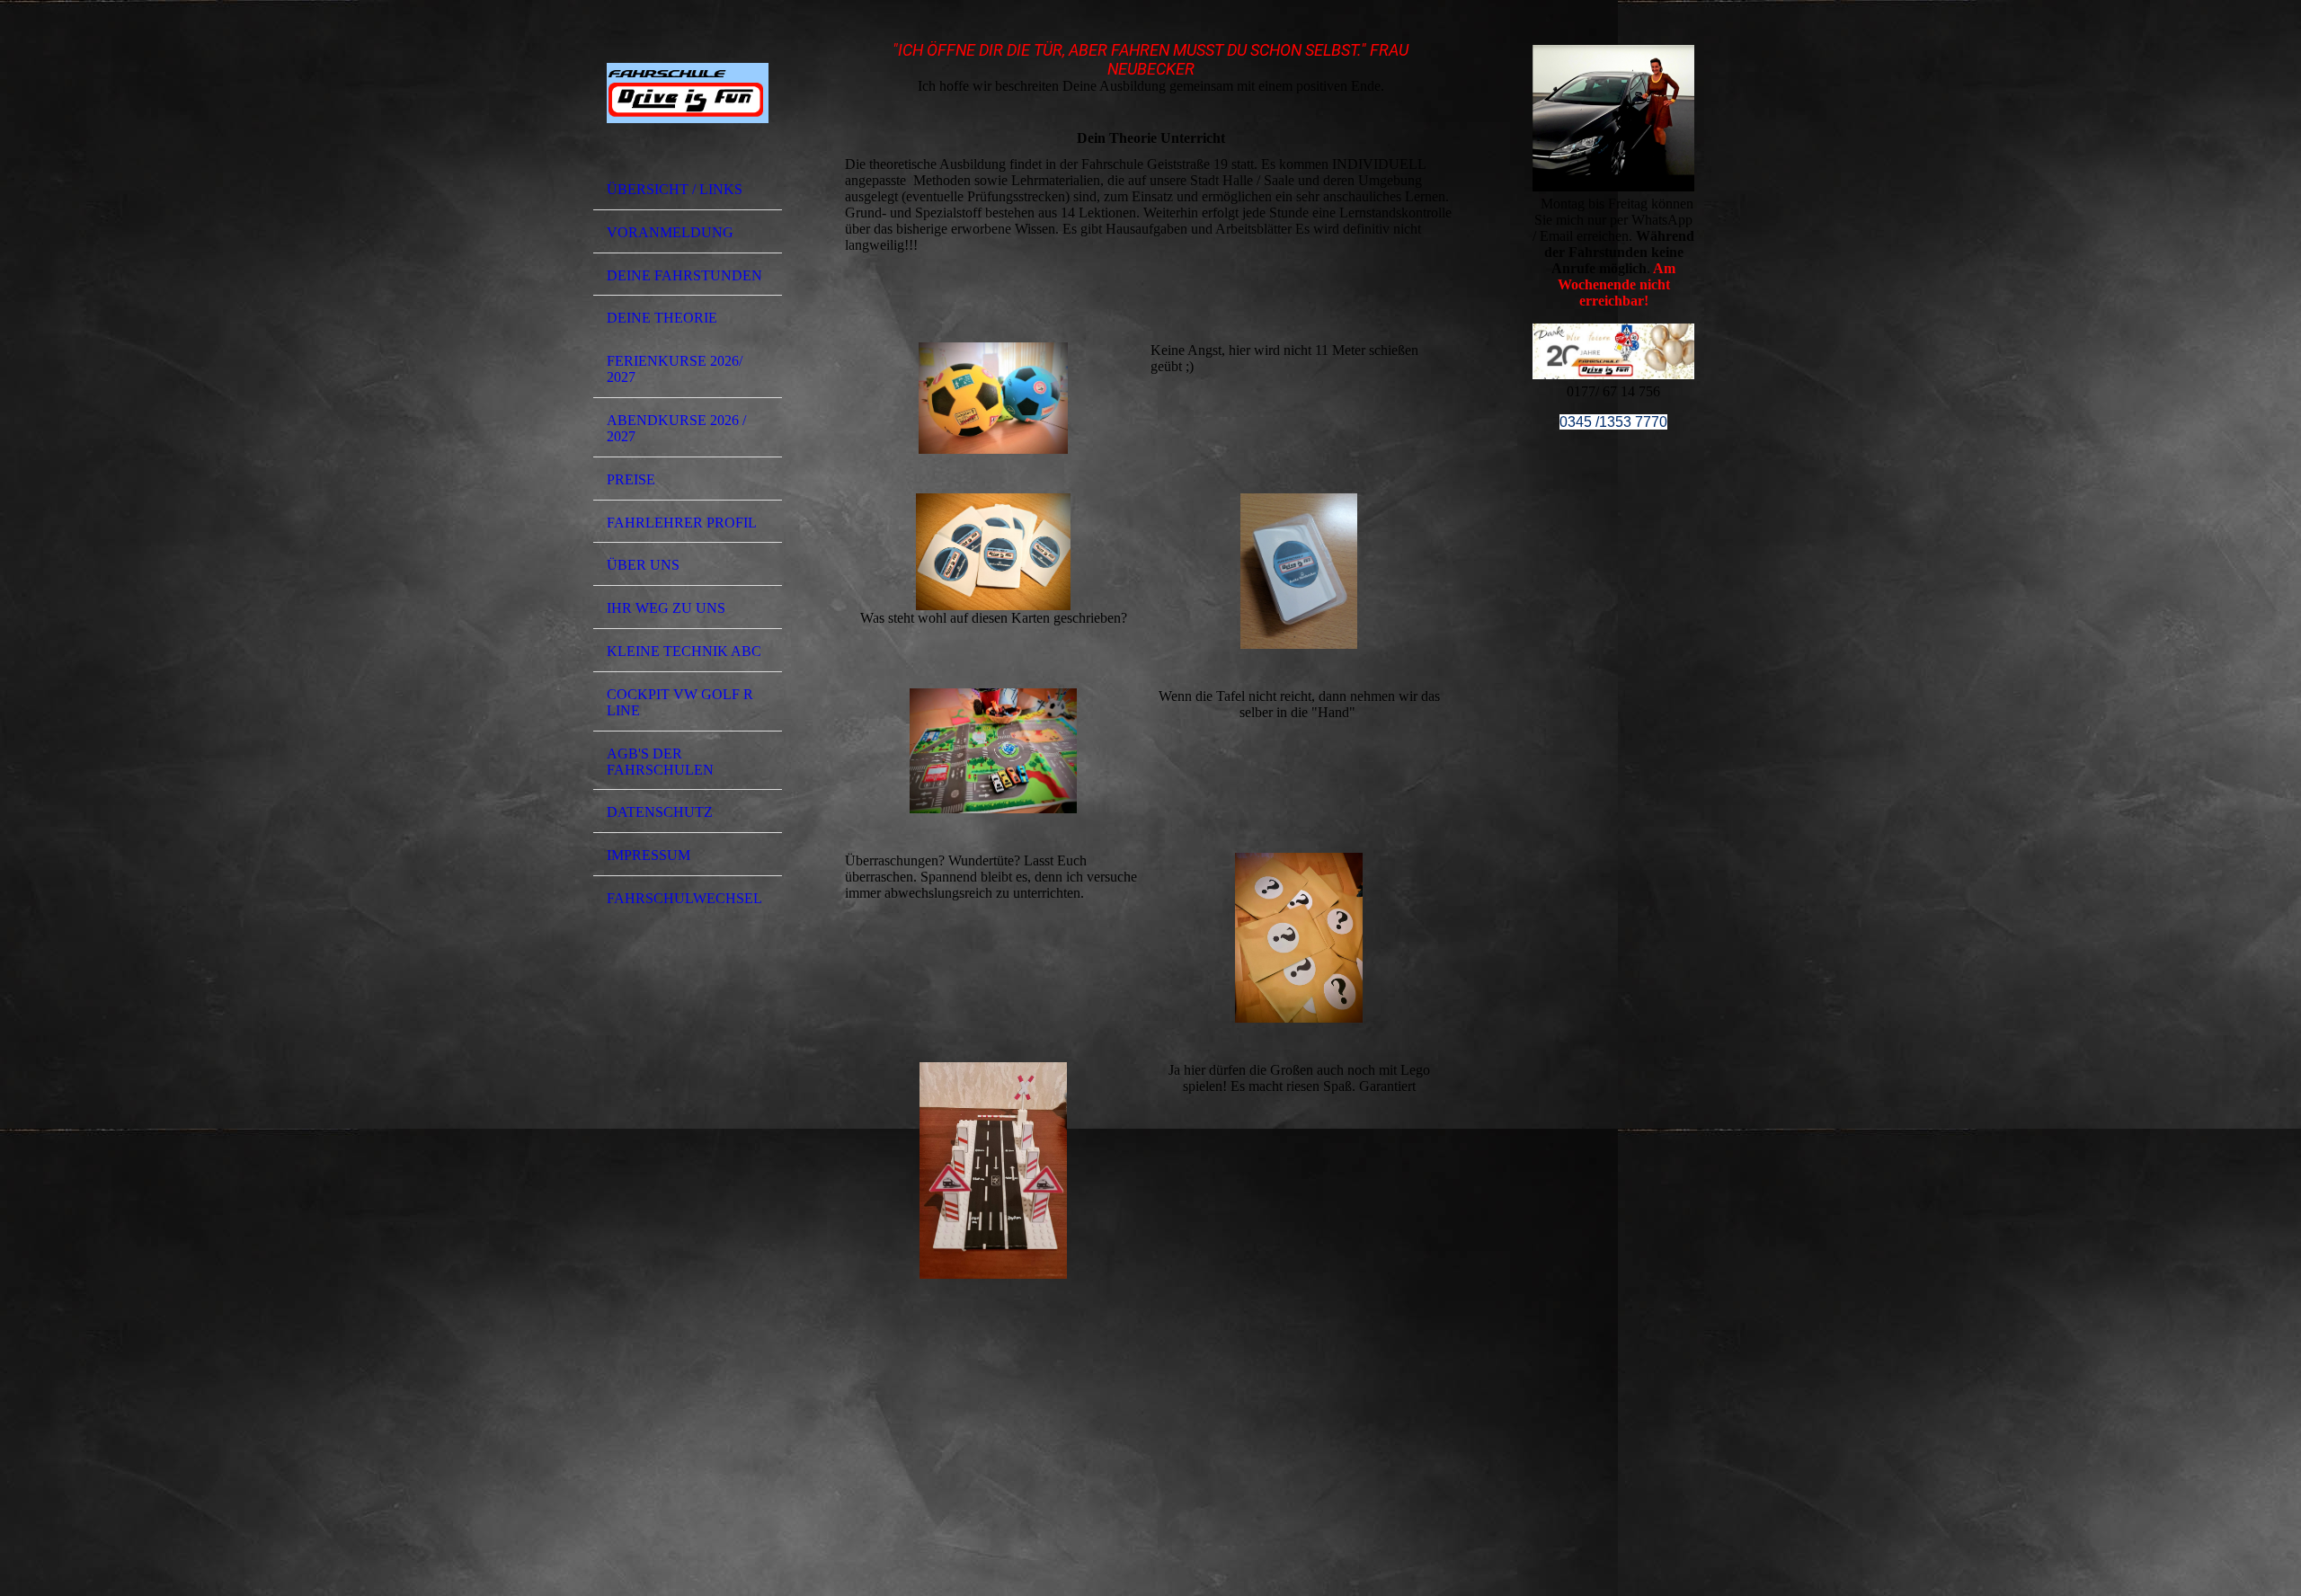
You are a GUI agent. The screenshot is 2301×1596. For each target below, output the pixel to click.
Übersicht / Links (675, 189)
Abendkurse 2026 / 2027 (676, 428)
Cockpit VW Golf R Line (680, 702)
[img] (688, 93)
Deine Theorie (662, 318)
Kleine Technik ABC (684, 651)
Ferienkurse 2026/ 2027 (675, 369)
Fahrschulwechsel (684, 898)
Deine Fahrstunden (684, 275)
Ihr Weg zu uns (666, 608)
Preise (631, 479)
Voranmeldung (670, 232)
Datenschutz (660, 812)
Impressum (649, 855)
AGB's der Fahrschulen (660, 762)
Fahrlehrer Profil (682, 523)
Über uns (643, 565)
